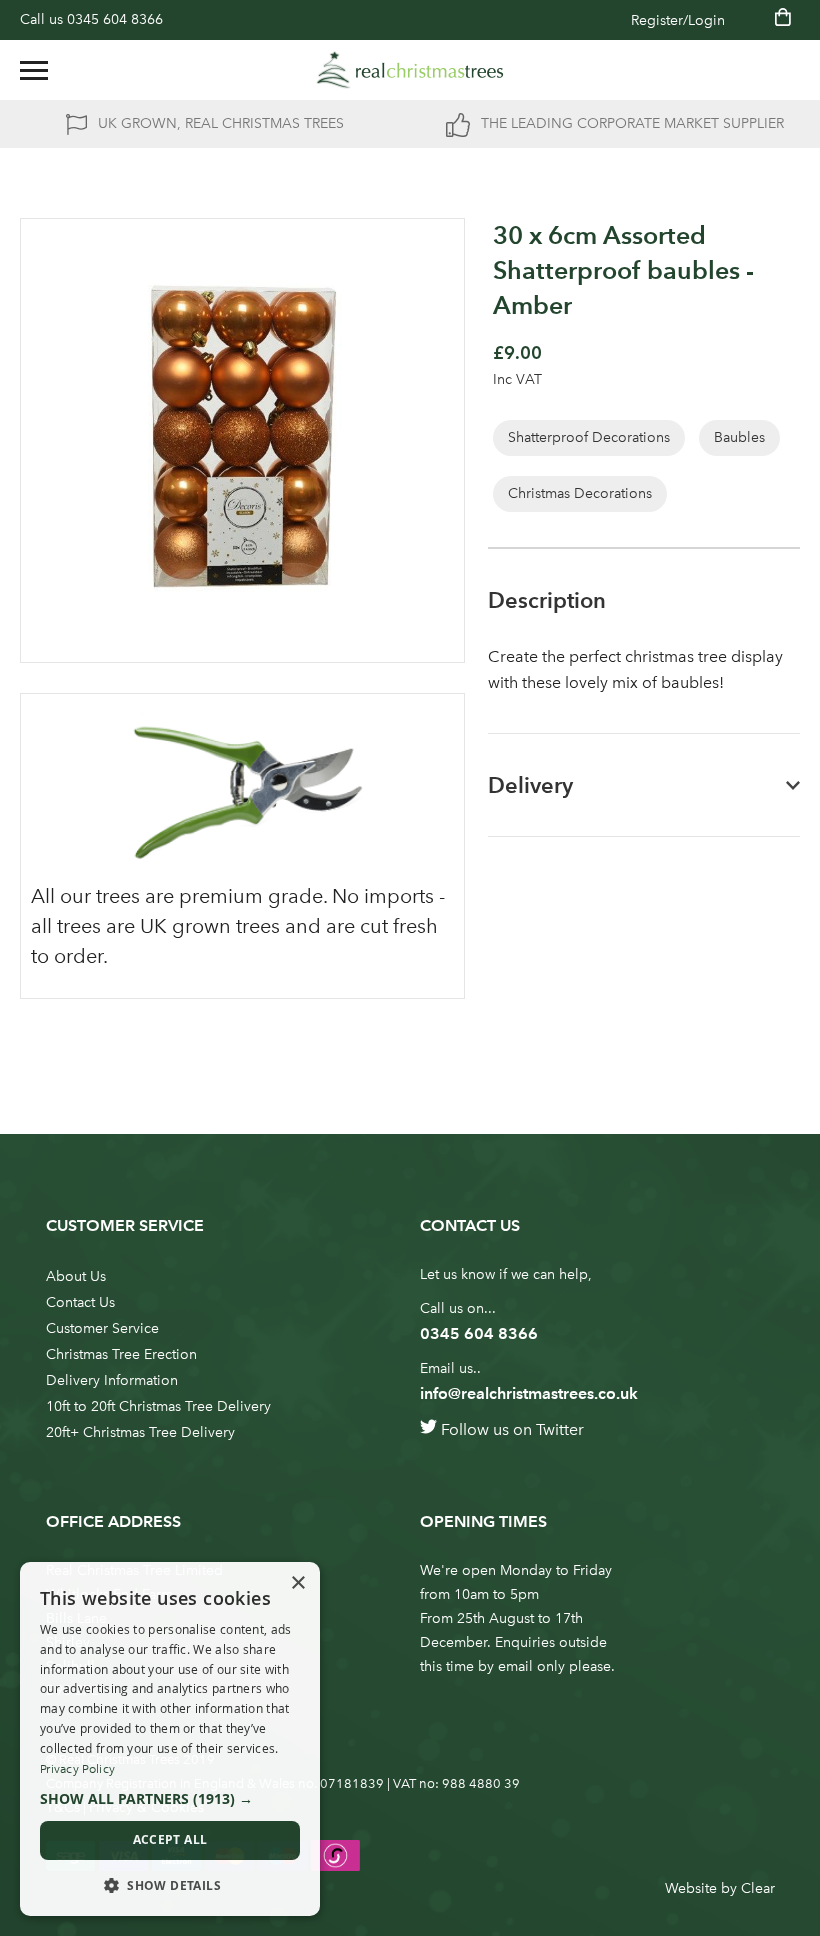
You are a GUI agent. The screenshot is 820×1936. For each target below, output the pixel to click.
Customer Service (102, 1328)
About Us (76, 1276)
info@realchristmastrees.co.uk (529, 1393)
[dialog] (170, 1739)
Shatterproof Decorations (589, 437)
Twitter (560, 1429)
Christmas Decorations (580, 493)
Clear (758, 1888)
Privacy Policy (77, 1769)
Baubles (739, 437)
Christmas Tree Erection (121, 1354)
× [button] (297, 1583)
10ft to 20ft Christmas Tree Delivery (158, 1406)
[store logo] (410, 70)
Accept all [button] (170, 1839)
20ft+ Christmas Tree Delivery (140, 1432)
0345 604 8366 (115, 19)
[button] (170, 1799)
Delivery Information (112, 1380)
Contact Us (80, 1302)
